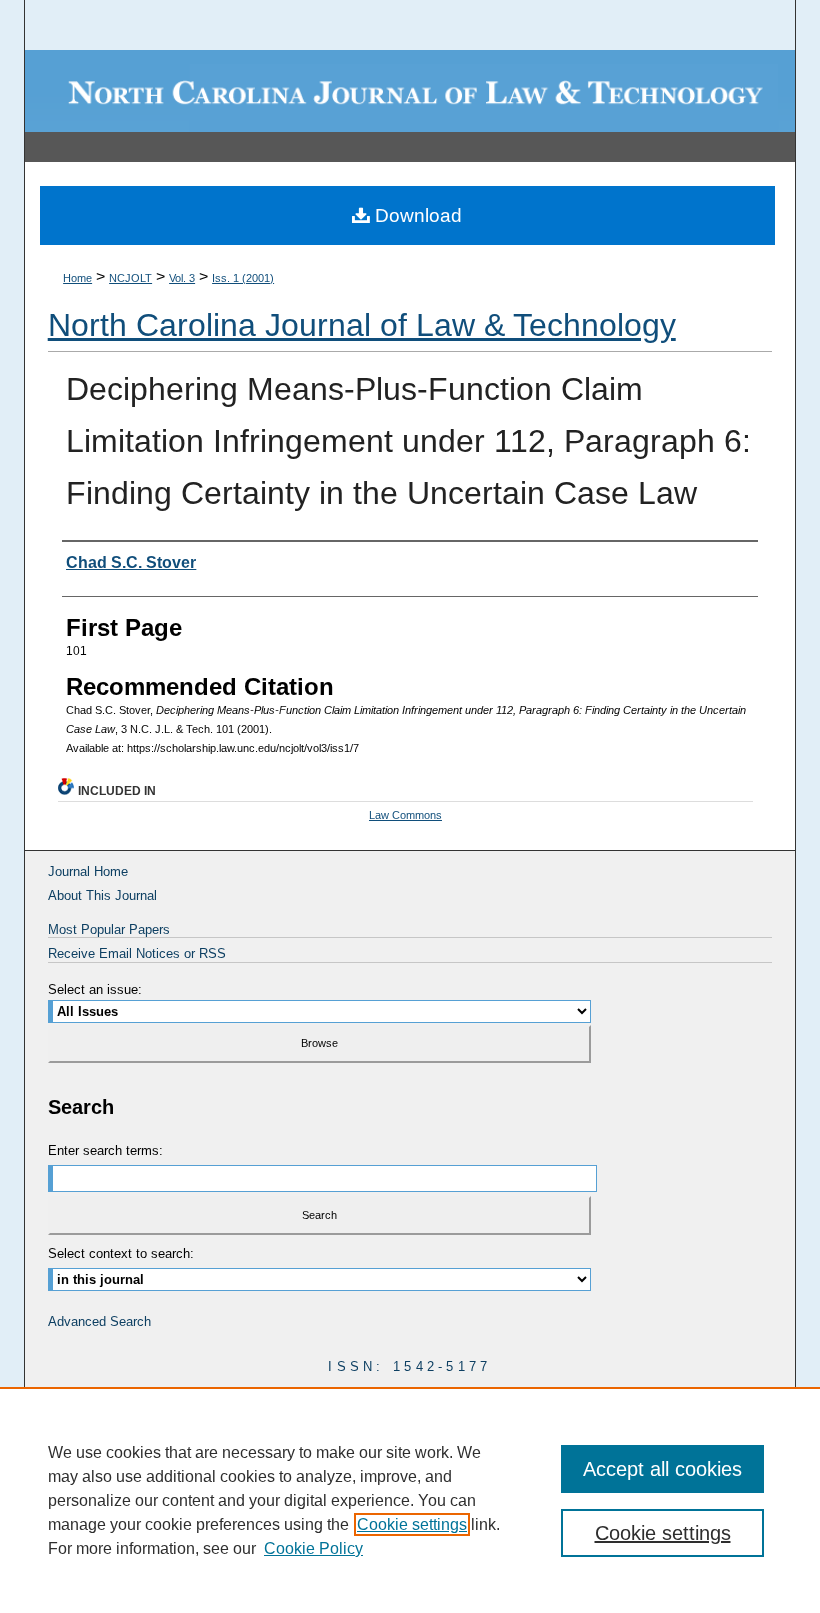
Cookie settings (412, 1524)
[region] (410, 1500)
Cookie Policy (313, 1548)
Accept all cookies (662, 1469)
